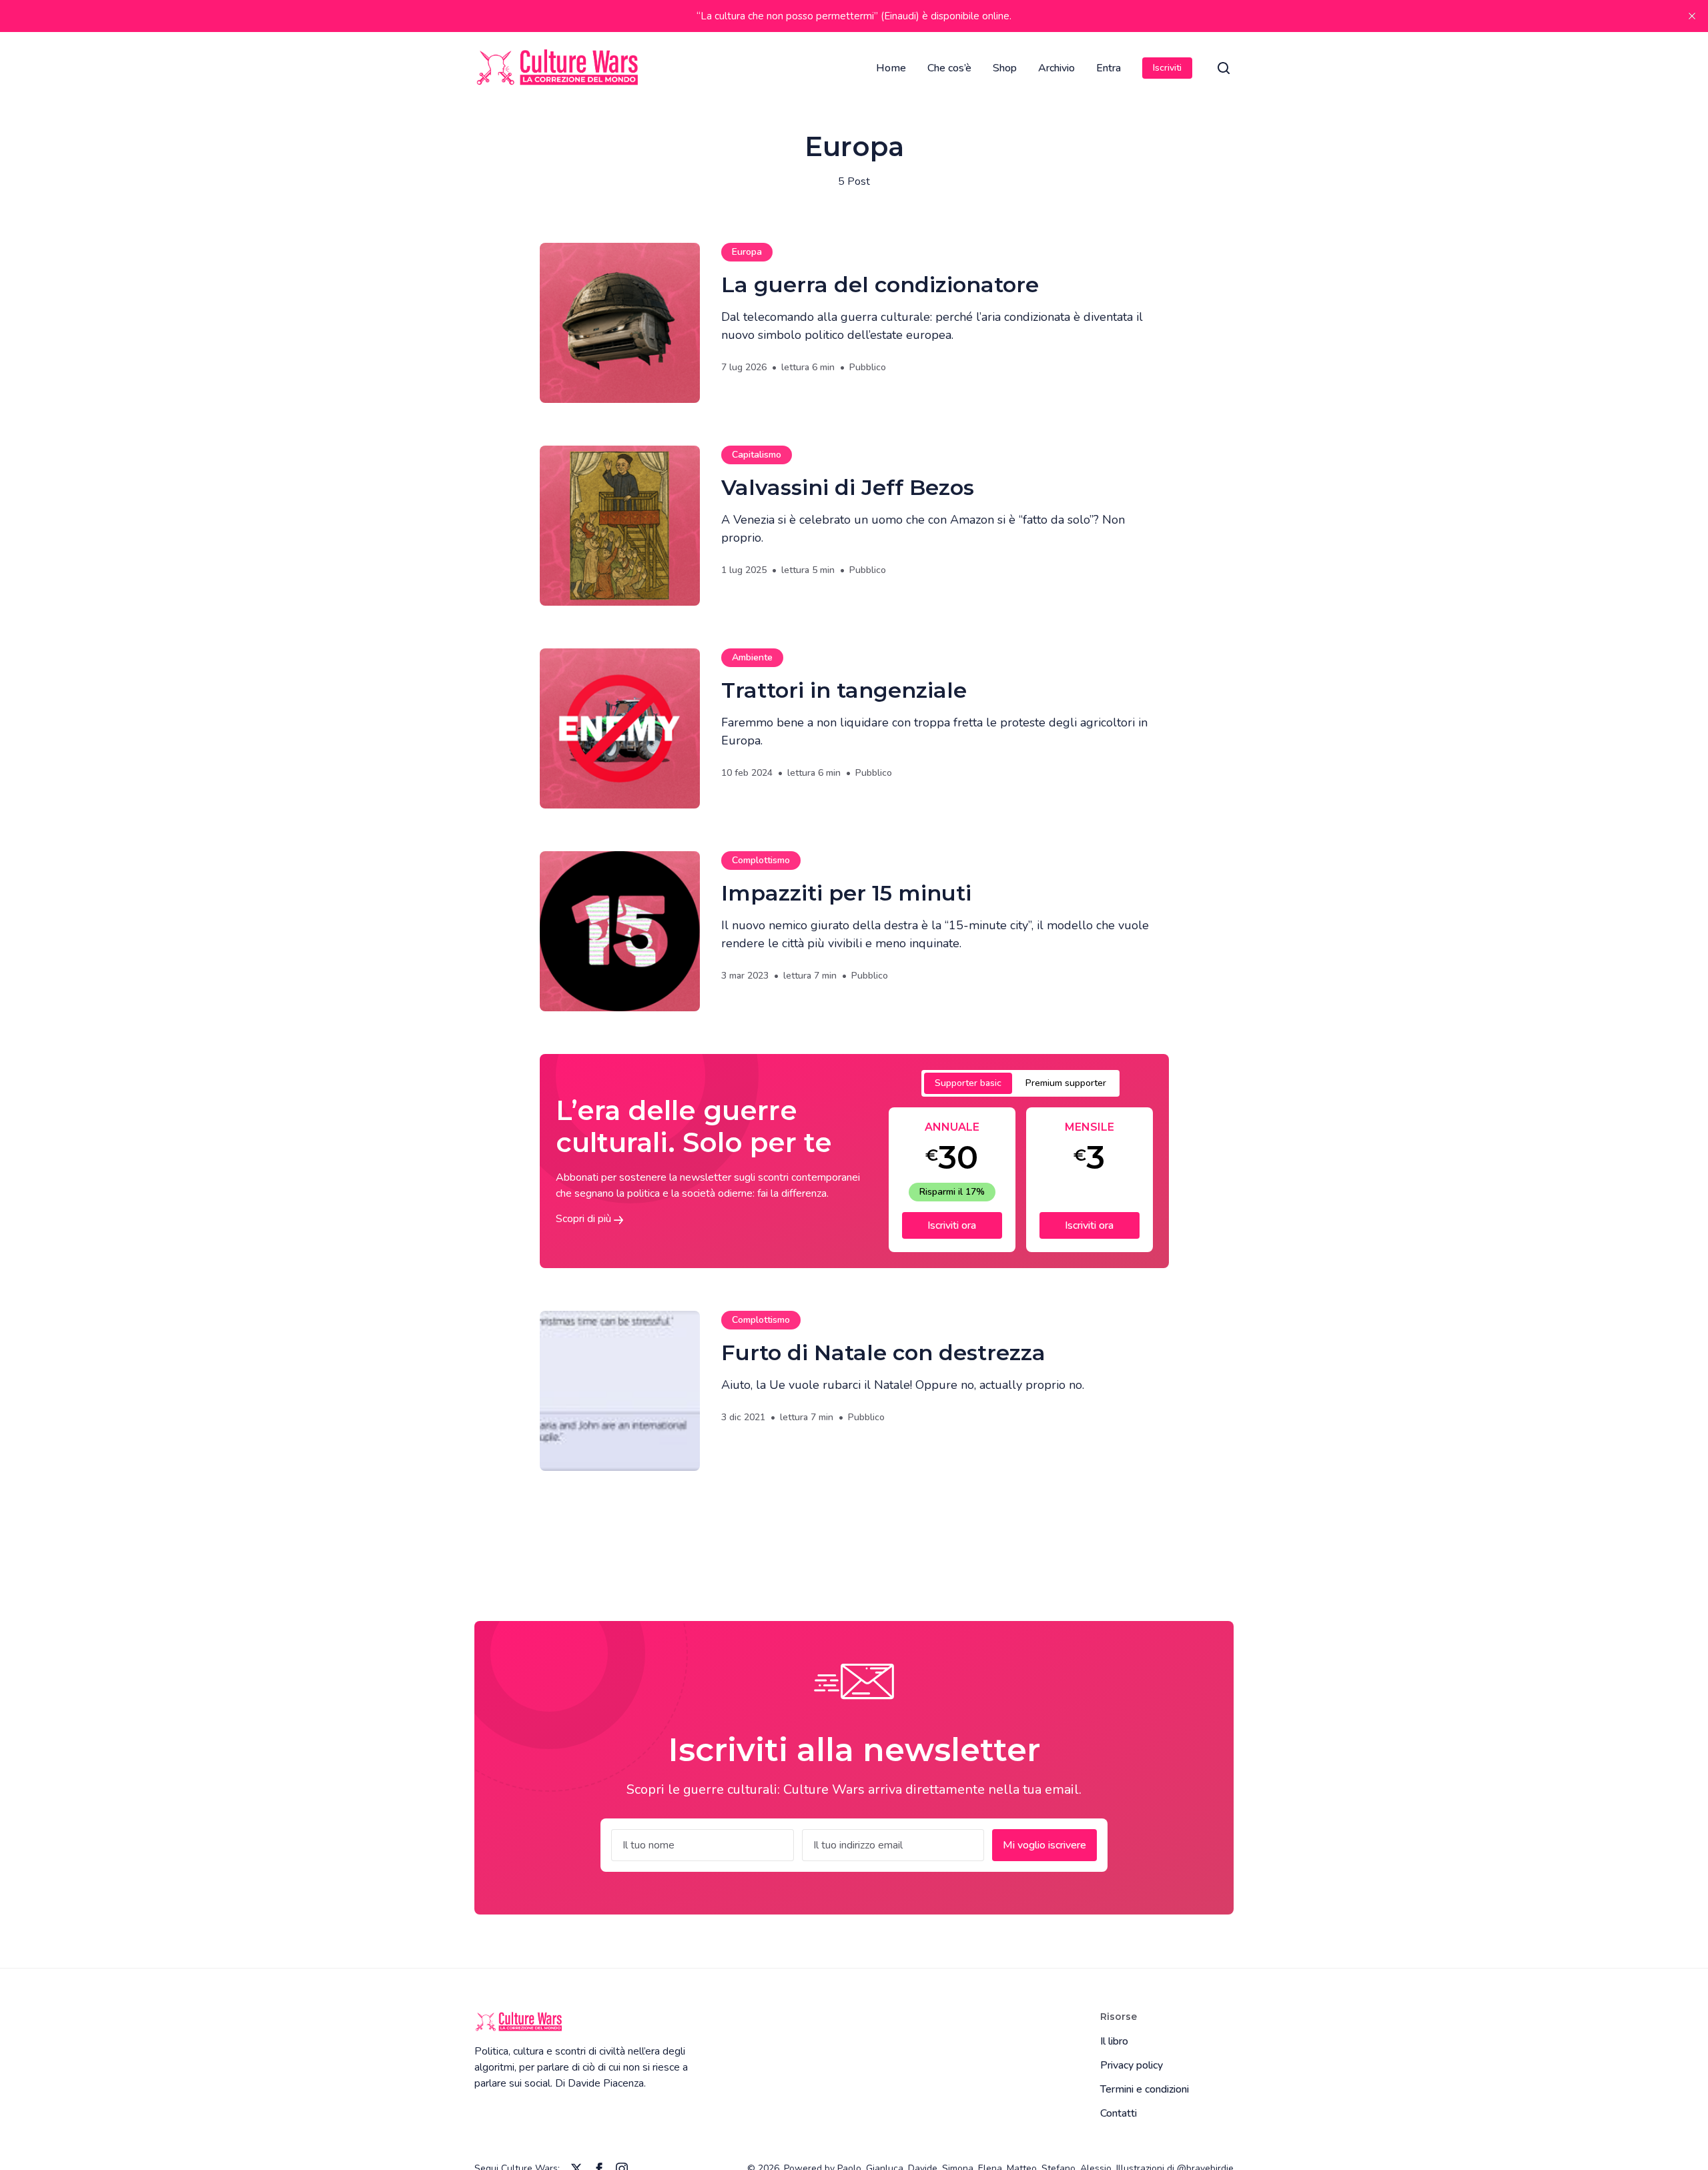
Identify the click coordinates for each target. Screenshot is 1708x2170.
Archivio (1056, 68)
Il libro (1114, 2041)
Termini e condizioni (1145, 2089)
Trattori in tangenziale (844, 690)
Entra (1109, 68)
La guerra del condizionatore (880, 285)
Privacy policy (1132, 2065)
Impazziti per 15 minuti (846, 893)
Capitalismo (757, 455)
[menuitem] (891, 68)
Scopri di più (585, 1219)
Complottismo (761, 860)
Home (891, 68)
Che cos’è (949, 68)
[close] (1692, 16)
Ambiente (752, 657)
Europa (747, 252)
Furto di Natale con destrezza (883, 1352)
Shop (1005, 68)
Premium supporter (1066, 1083)
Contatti (1119, 2113)
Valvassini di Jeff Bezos (848, 487)
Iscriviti (1167, 68)
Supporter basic (968, 1083)
